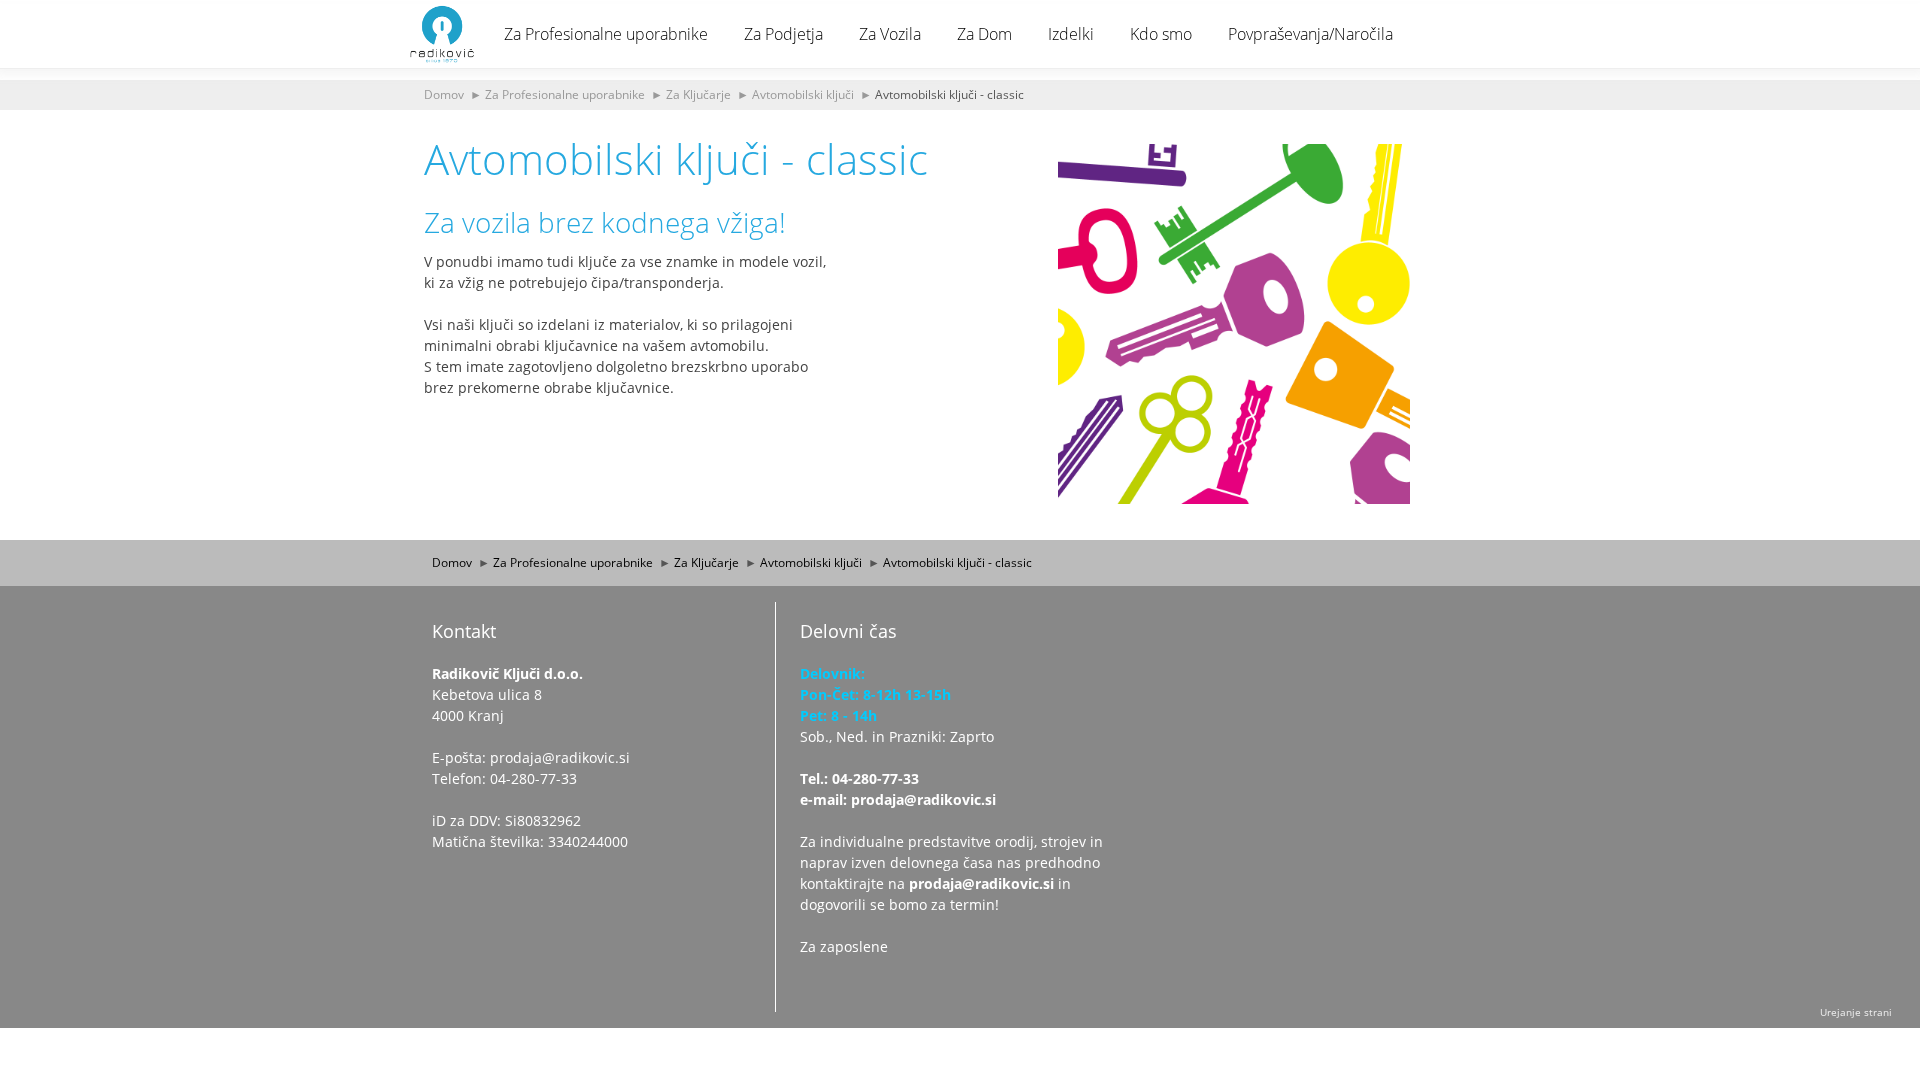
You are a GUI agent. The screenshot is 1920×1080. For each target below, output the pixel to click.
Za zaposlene (844, 946)
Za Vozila (890, 34)
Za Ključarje (698, 94)
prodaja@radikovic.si (981, 883)
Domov (444, 94)
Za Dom (984, 34)
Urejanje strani (1856, 1012)
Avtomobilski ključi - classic (949, 94)
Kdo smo (1161, 34)
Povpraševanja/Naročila (1310, 34)
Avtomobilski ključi (803, 94)
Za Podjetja (783, 34)
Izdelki (1071, 34)
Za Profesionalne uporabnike (606, 34)
